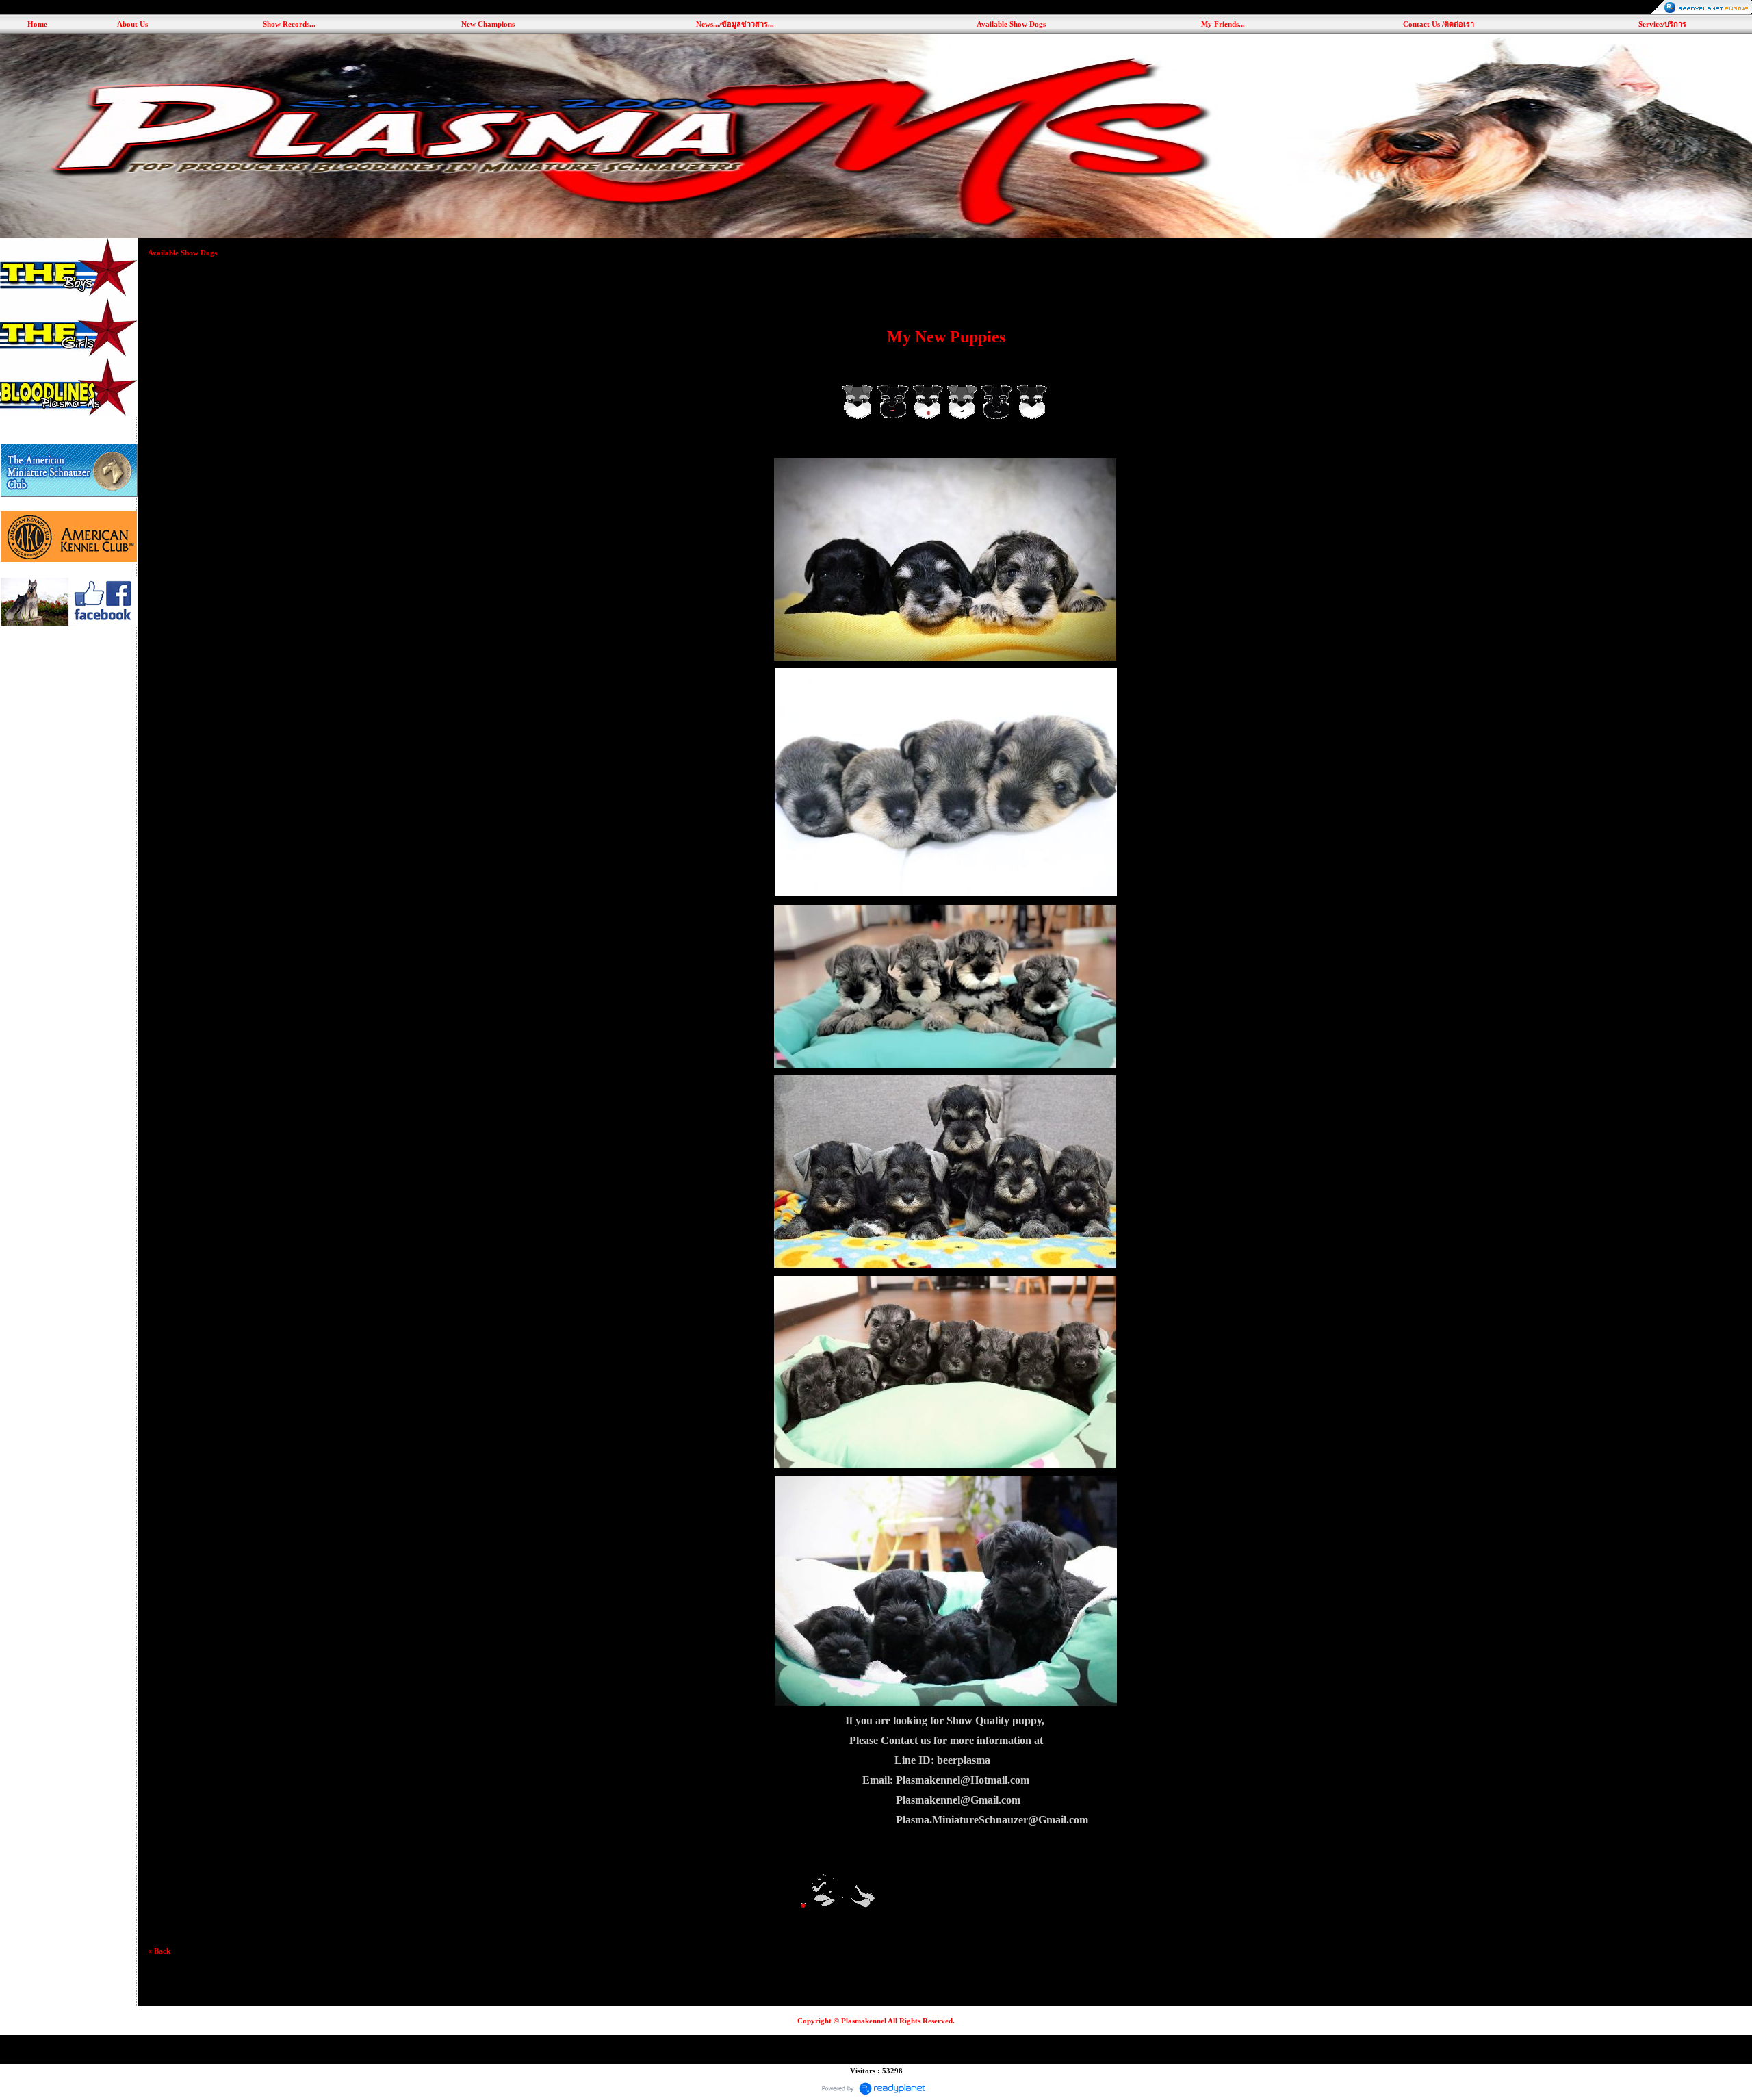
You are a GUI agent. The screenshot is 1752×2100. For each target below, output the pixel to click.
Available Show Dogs (1011, 24)
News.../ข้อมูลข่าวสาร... (735, 24)
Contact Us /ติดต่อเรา (1439, 24)
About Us (132, 24)
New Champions (488, 24)
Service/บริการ (1662, 24)
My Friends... (1223, 24)
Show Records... (289, 24)
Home (37, 24)
